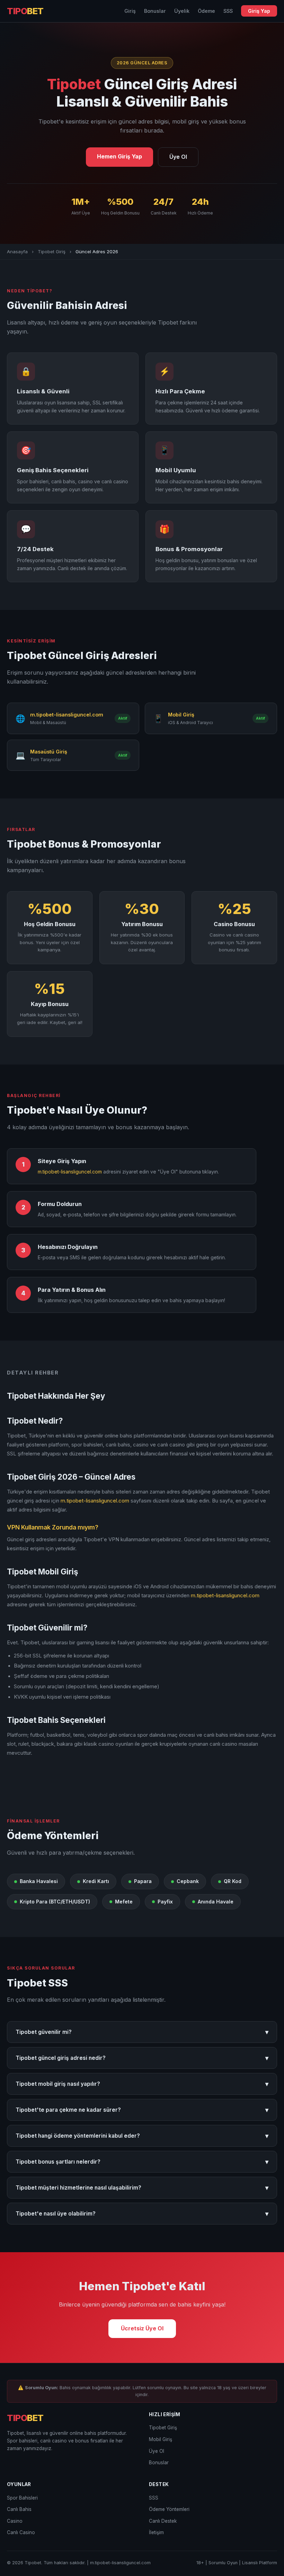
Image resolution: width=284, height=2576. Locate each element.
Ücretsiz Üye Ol (142, 2328)
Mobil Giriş (161, 2439)
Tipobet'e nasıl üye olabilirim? (142, 2214)
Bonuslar (155, 11)
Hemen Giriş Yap (119, 156)
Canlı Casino (21, 2532)
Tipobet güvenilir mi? (142, 2032)
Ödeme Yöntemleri (169, 2509)
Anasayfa (17, 252)
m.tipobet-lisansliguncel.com (70, 1172)
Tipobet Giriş (52, 252)
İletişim (156, 2532)
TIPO (25, 11)
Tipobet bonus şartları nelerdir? (142, 2162)
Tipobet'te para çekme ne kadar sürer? (142, 2110)
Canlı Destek (163, 2521)
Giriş (130, 11)
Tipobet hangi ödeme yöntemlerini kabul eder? (142, 2136)
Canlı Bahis (19, 2509)
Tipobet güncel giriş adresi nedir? (142, 2058)
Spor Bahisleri (22, 2498)
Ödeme (206, 11)
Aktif (123, 718)
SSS (228, 11)
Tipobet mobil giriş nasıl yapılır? (142, 2084)
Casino (15, 2521)
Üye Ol (178, 157)
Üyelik (182, 11)
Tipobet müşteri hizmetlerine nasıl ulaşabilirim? (142, 2188)
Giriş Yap (259, 11)
